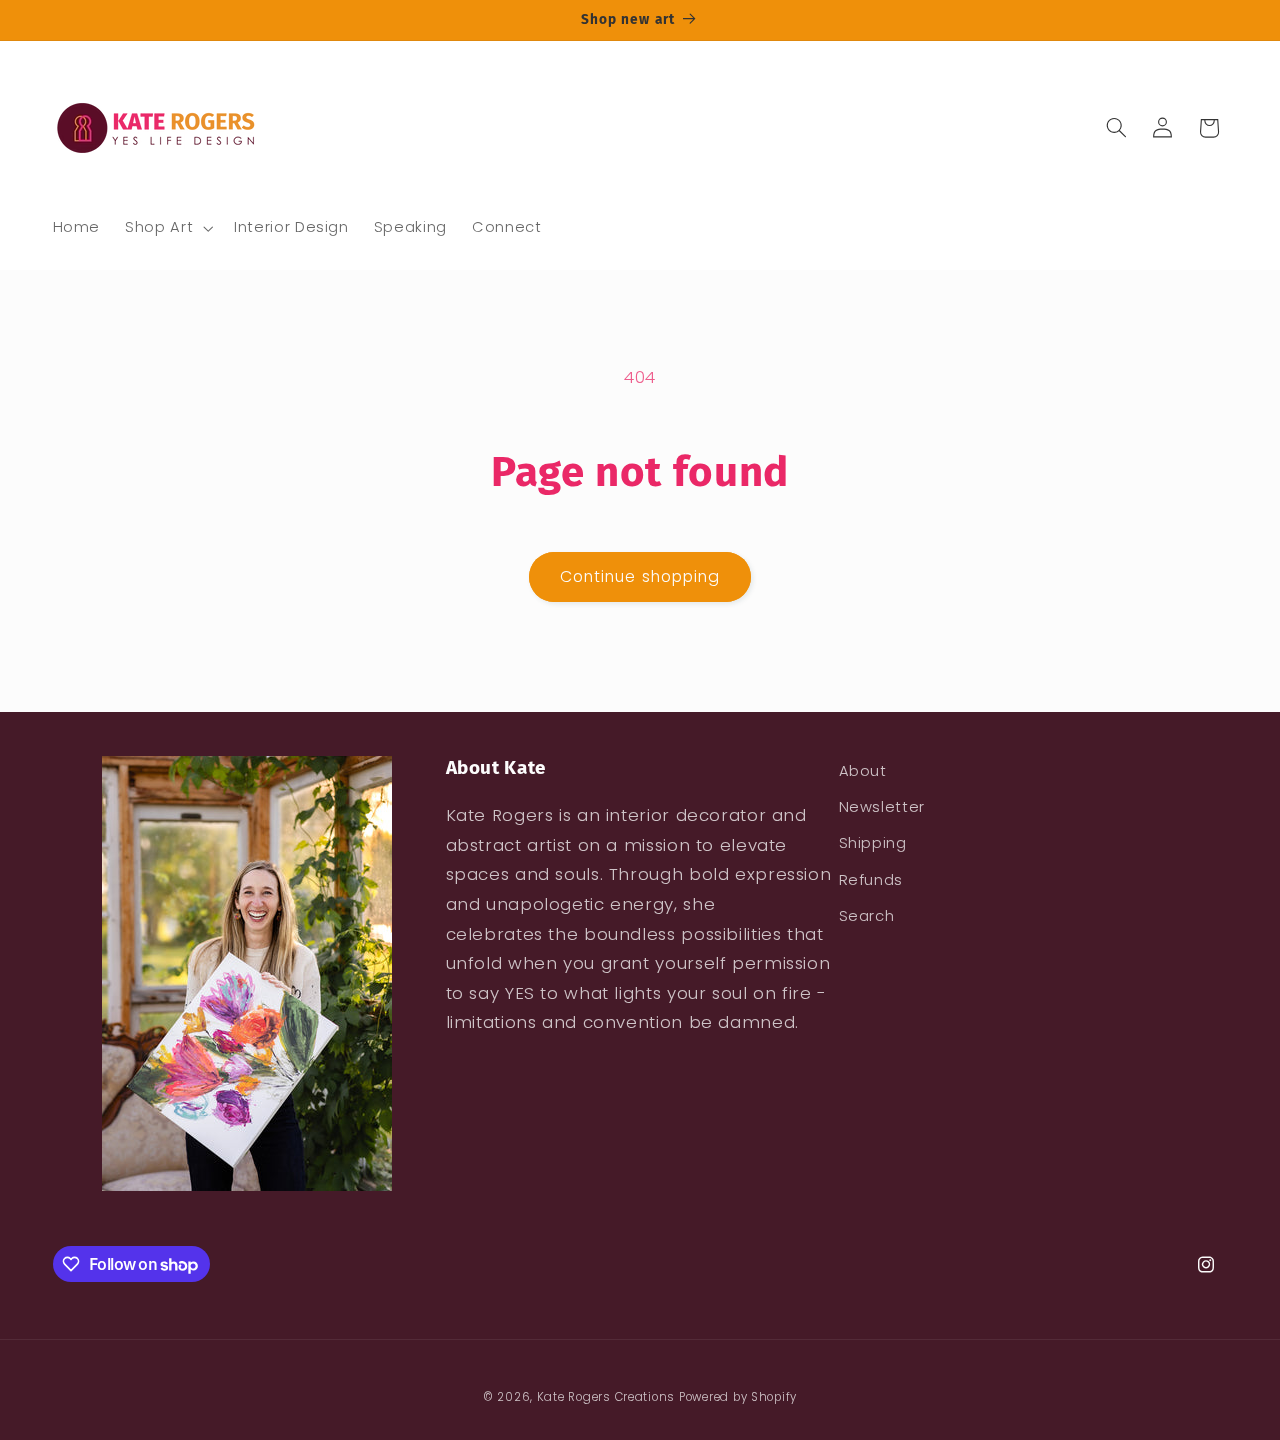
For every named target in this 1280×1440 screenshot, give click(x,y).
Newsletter (882, 807)
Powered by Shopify (738, 1397)
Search (867, 916)
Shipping (873, 843)
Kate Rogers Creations (606, 1397)
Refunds (871, 880)
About (863, 771)
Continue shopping (640, 576)
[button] (167, 228)
